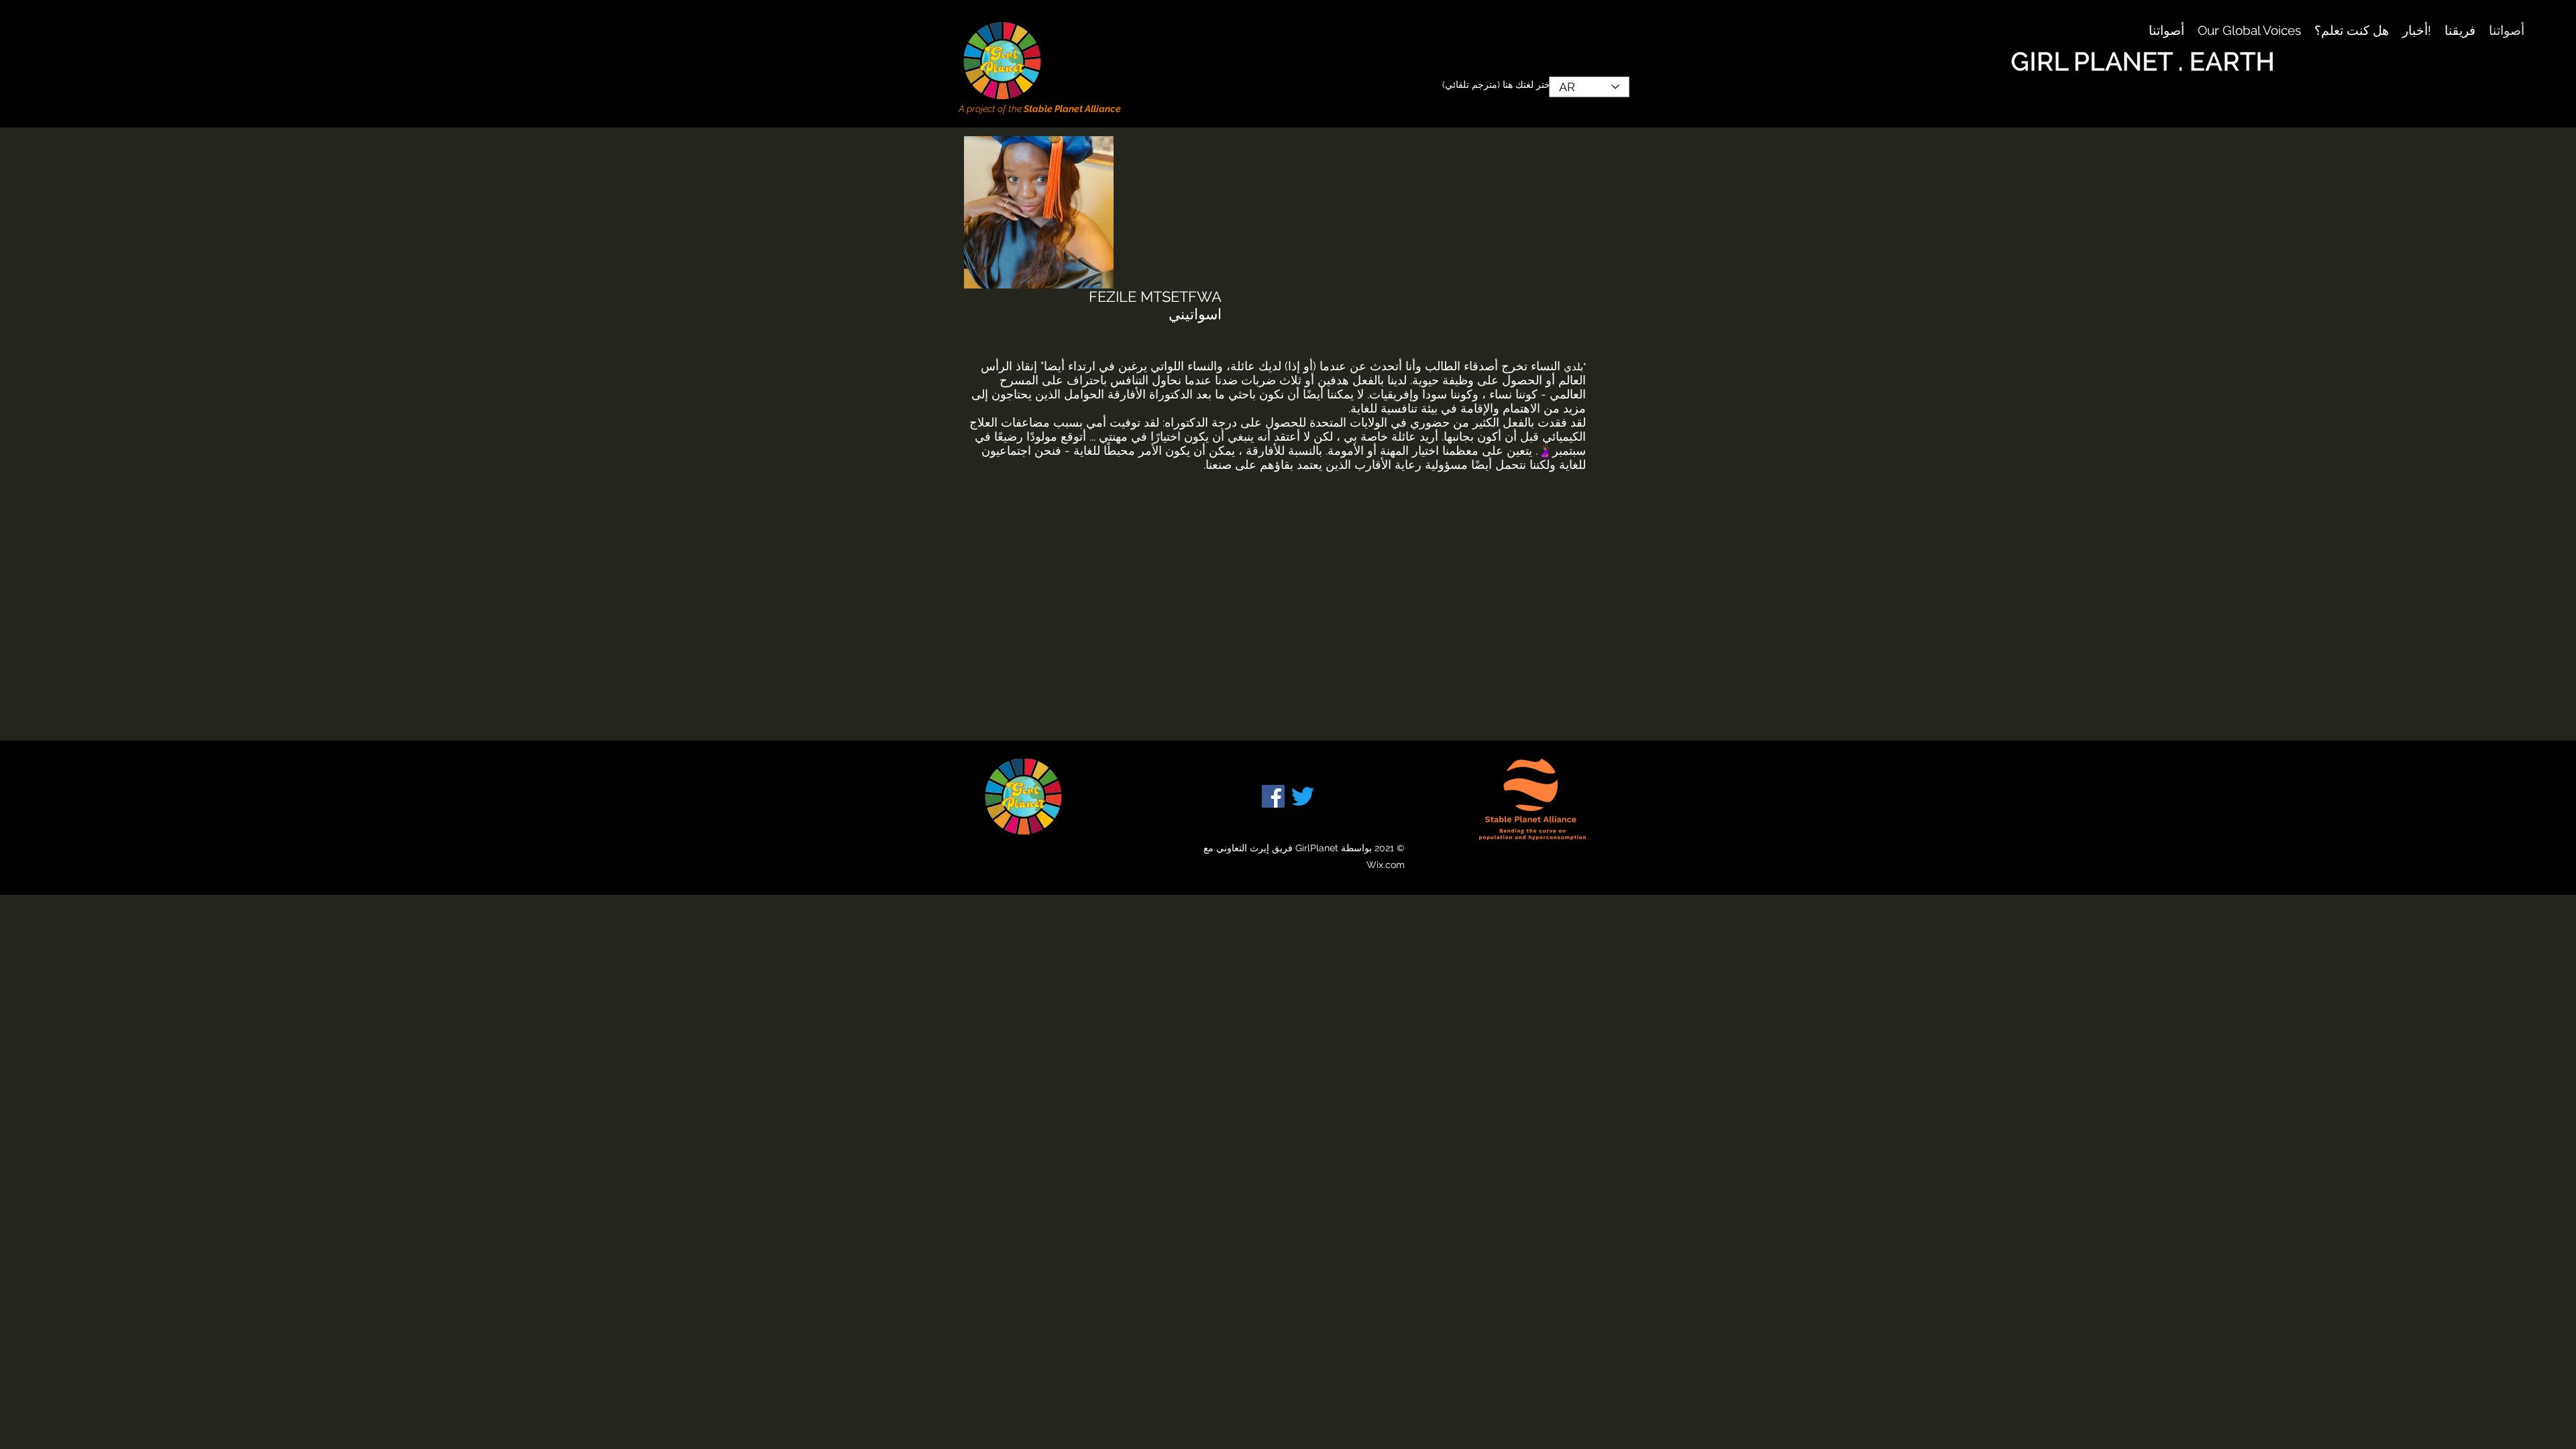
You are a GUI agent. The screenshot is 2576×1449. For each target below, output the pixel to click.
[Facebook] (1273, 796)
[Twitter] (1303, 796)
